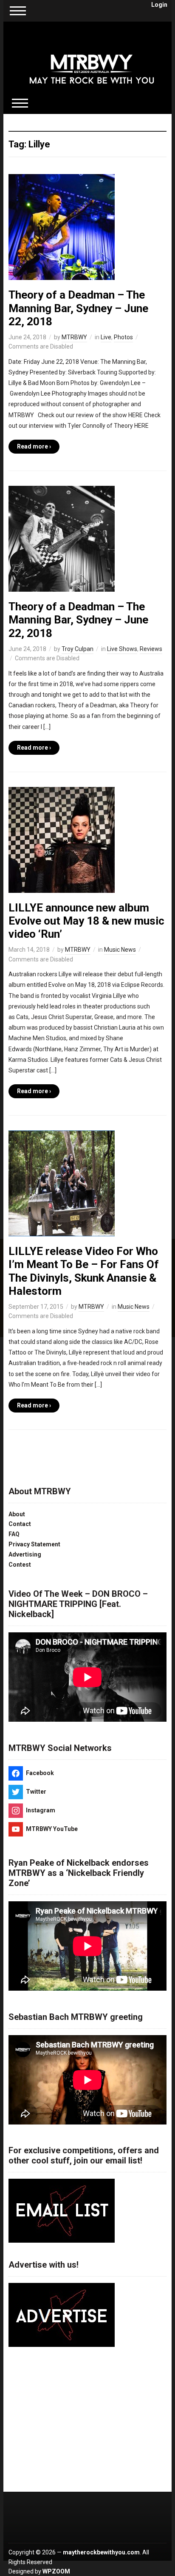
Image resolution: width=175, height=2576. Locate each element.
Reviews (151, 649)
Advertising (25, 1554)
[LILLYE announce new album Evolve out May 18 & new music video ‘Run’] (62, 839)
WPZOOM (56, 2571)
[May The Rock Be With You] (92, 63)
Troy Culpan (78, 649)
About (17, 1514)
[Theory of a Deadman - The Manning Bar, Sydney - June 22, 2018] (62, 227)
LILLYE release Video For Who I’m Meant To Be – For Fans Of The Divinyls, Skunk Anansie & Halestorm (84, 1271)
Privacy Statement (34, 1544)
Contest (20, 1565)
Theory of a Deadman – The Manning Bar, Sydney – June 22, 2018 (78, 308)
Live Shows (122, 649)
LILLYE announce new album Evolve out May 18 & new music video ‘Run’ (86, 921)
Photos (123, 337)
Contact (20, 1524)
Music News (120, 950)
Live (106, 337)
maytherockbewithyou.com (101, 2552)
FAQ (14, 1534)
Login (159, 5)
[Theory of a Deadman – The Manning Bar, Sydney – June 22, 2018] (62, 538)
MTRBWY (74, 337)
